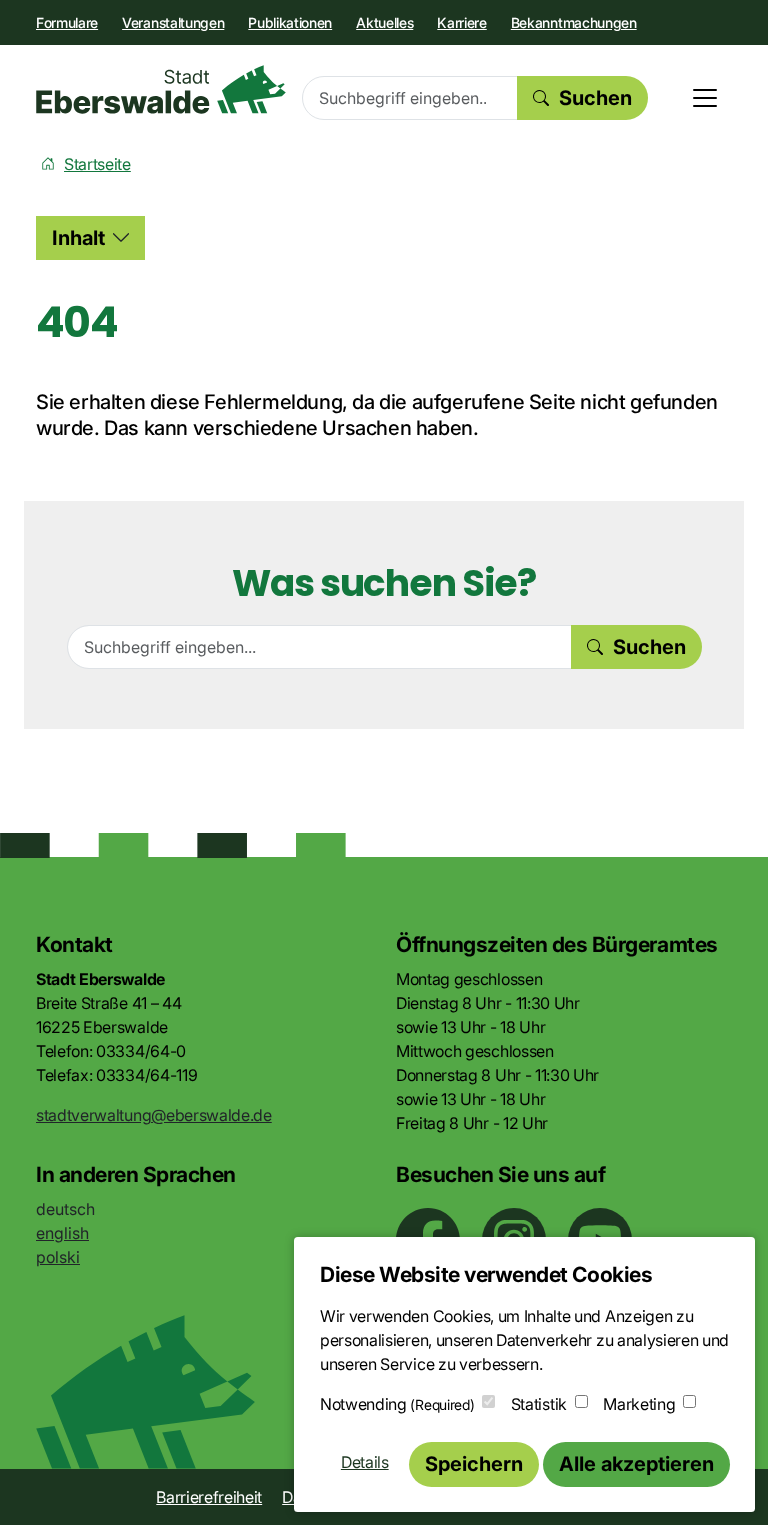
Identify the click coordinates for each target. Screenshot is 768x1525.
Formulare (67, 22)
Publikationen (290, 22)
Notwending (397, 1404)
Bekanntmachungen (574, 22)
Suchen (595, 98)
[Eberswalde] (161, 89)
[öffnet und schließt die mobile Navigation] (705, 98)
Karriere (461, 22)
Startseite (97, 164)
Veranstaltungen (173, 22)
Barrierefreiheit (209, 1497)
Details (365, 1462)
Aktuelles (384, 22)
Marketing (639, 1404)
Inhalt (78, 238)
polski (58, 1257)
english (62, 1233)
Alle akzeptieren (636, 1464)
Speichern (474, 1464)
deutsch (65, 1209)
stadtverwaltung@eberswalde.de (154, 1115)
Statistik (539, 1404)
